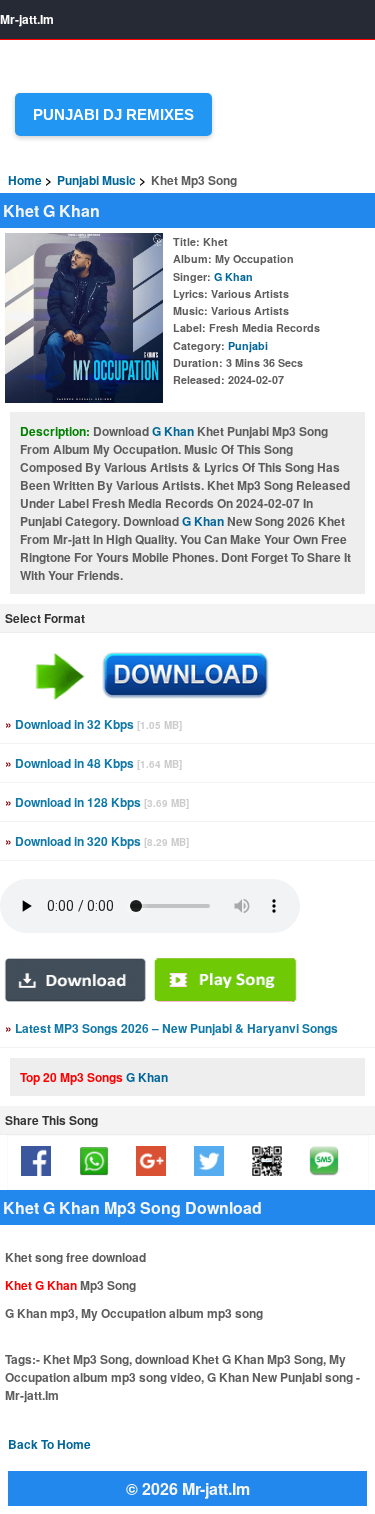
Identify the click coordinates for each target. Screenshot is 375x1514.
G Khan (233, 276)
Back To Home (49, 1444)
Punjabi (248, 345)
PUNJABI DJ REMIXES (113, 114)
